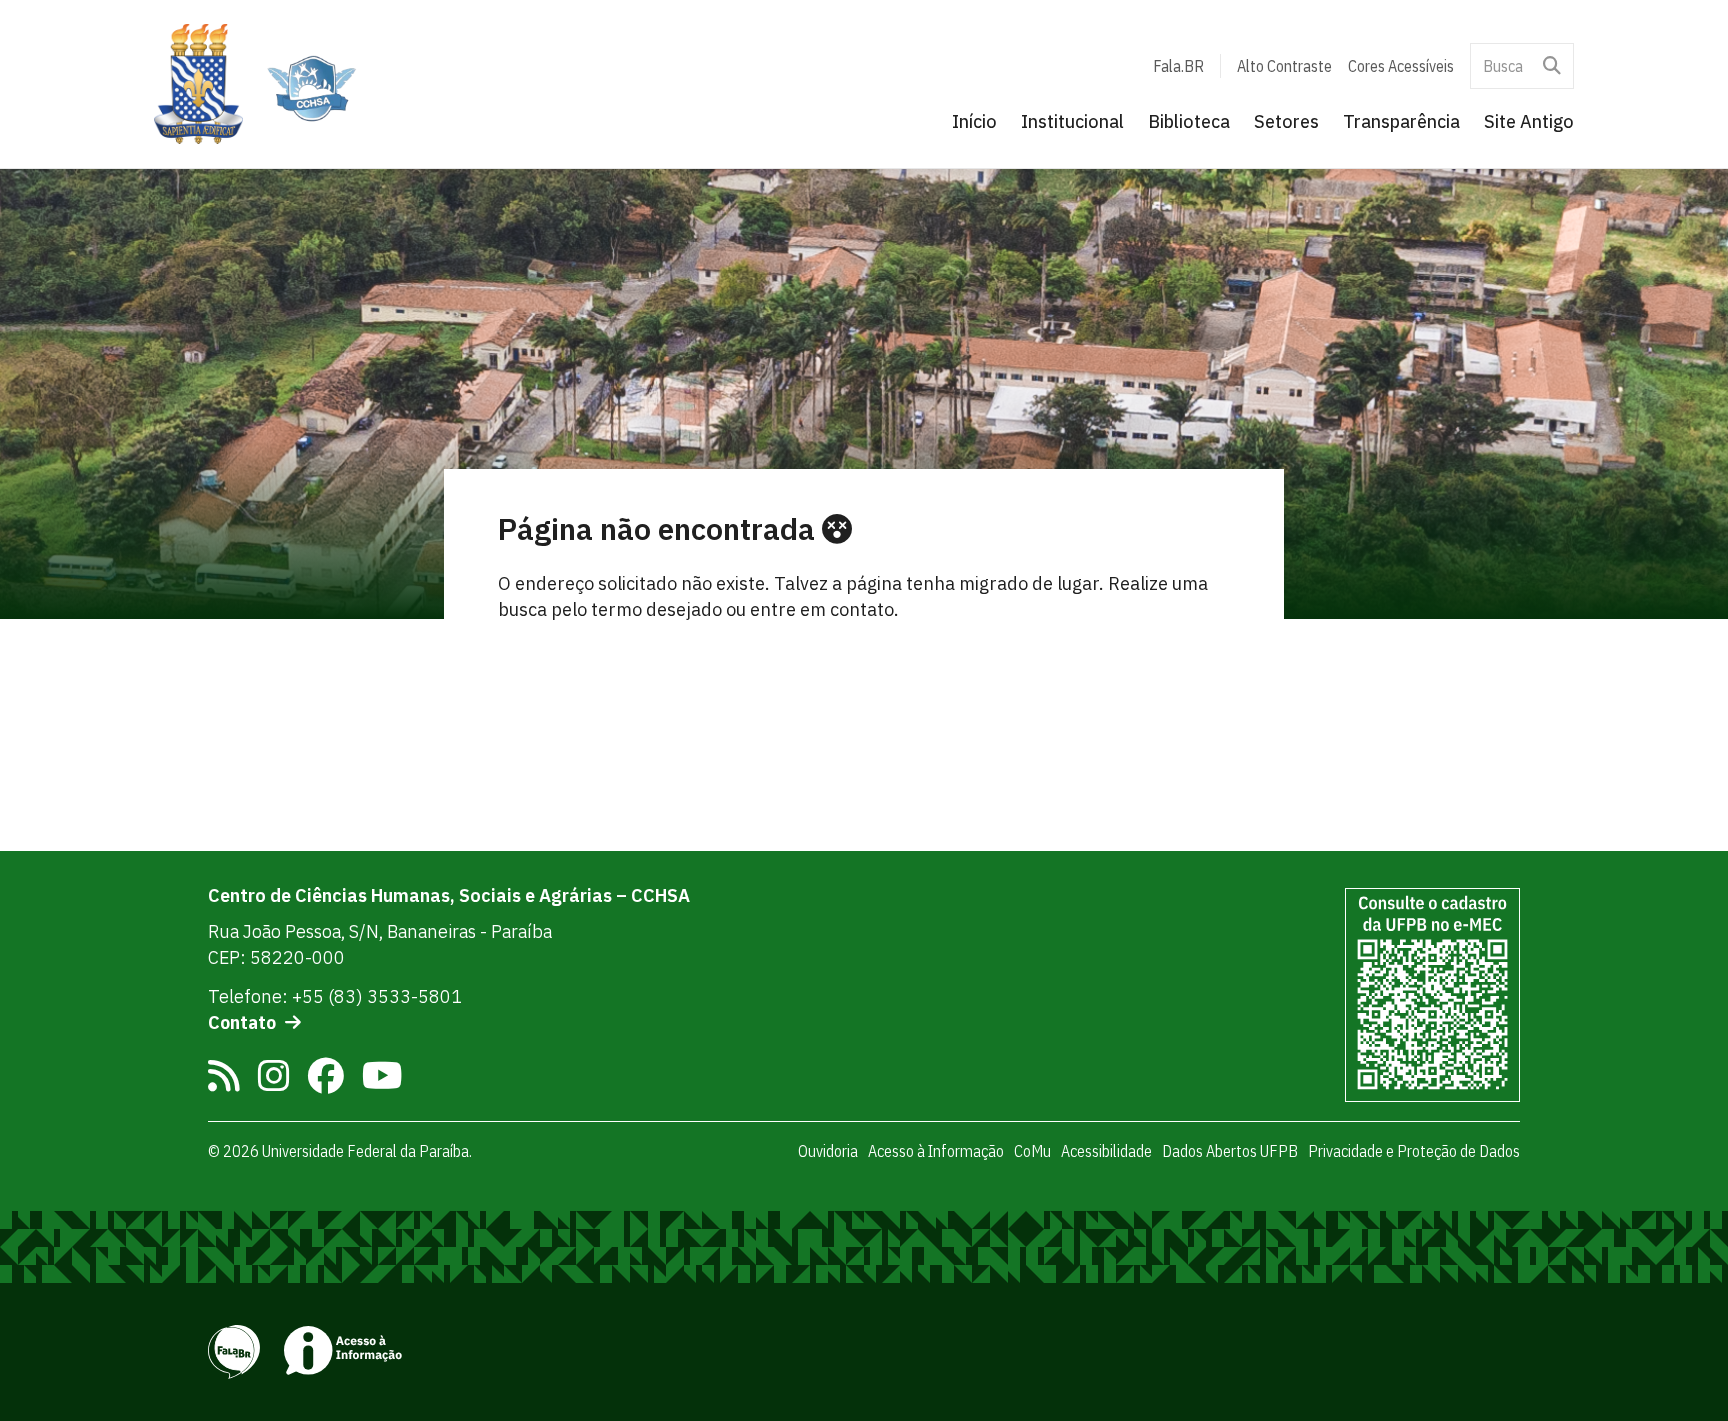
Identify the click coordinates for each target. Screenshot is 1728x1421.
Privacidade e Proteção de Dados (1414, 1151)
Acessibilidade (1106, 1151)
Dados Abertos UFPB (1230, 1151)
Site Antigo (1529, 121)
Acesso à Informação (936, 1151)
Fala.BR (1178, 66)
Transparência (1401, 121)
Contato (242, 1022)
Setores (1286, 121)
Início (974, 121)
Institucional (1072, 121)
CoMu (1032, 1151)
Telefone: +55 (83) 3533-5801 (335, 996)
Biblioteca (1189, 121)
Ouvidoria (828, 1151)
